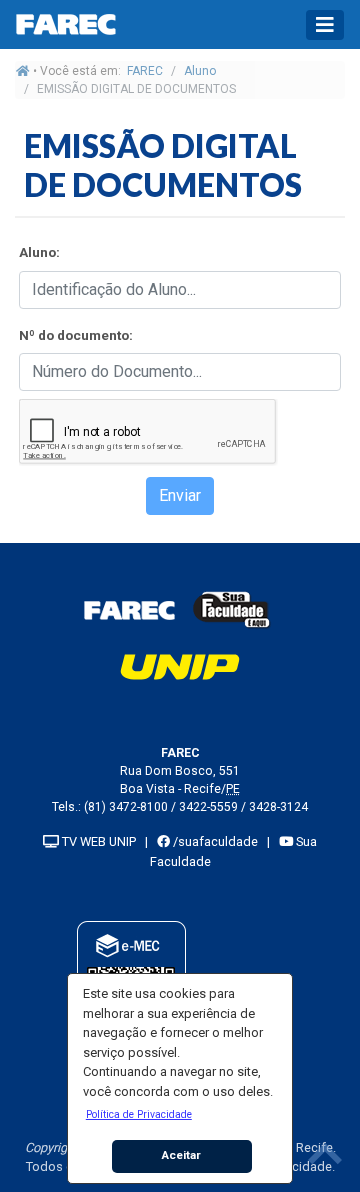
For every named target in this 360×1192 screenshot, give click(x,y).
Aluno (200, 71)
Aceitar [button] (181, 1155)
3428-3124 (278, 807)
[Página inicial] (23, 71)
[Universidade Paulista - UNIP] (180, 665)
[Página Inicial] (66, 24)
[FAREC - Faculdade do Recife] (129, 609)
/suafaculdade (214, 841)
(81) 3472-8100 (126, 807)
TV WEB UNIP (97, 841)
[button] (138, 1114)
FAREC (145, 71)
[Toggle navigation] (325, 25)
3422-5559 (208, 807)
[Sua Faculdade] (232, 609)
